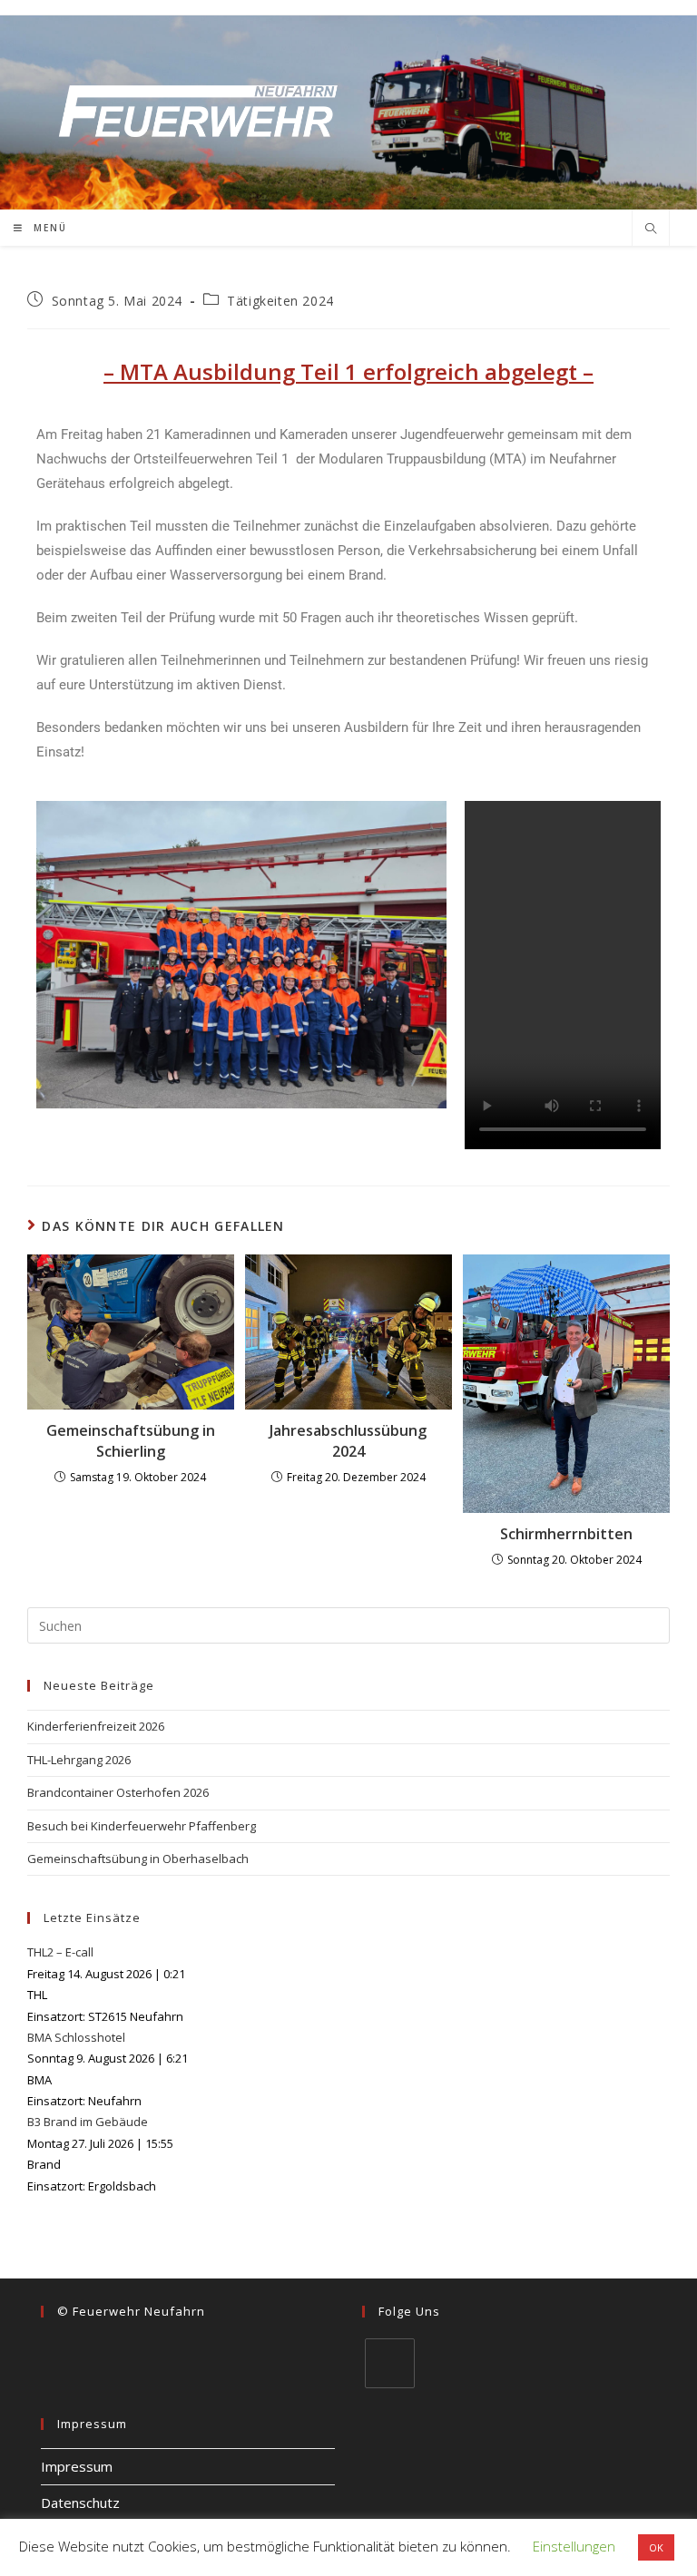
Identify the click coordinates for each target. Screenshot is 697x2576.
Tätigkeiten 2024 (280, 301)
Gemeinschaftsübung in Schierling (131, 1440)
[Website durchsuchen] (651, 229)
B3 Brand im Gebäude (88, 2122)
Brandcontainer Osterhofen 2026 (118, 1792)
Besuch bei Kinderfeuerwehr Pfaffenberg (142, 1826)
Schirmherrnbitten (566, 1534)
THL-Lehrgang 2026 (79, 1760)
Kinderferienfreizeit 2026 (96, 1726)
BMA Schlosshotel (76, 2037)
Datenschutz (80, 2503)
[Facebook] (390, 2363)
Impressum (77, 2466)
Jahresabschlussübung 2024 (348, 1440)
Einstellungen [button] (574, 2546)
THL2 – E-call (60, 1952)
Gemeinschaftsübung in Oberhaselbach (138, 1859)
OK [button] (656, 2547)
